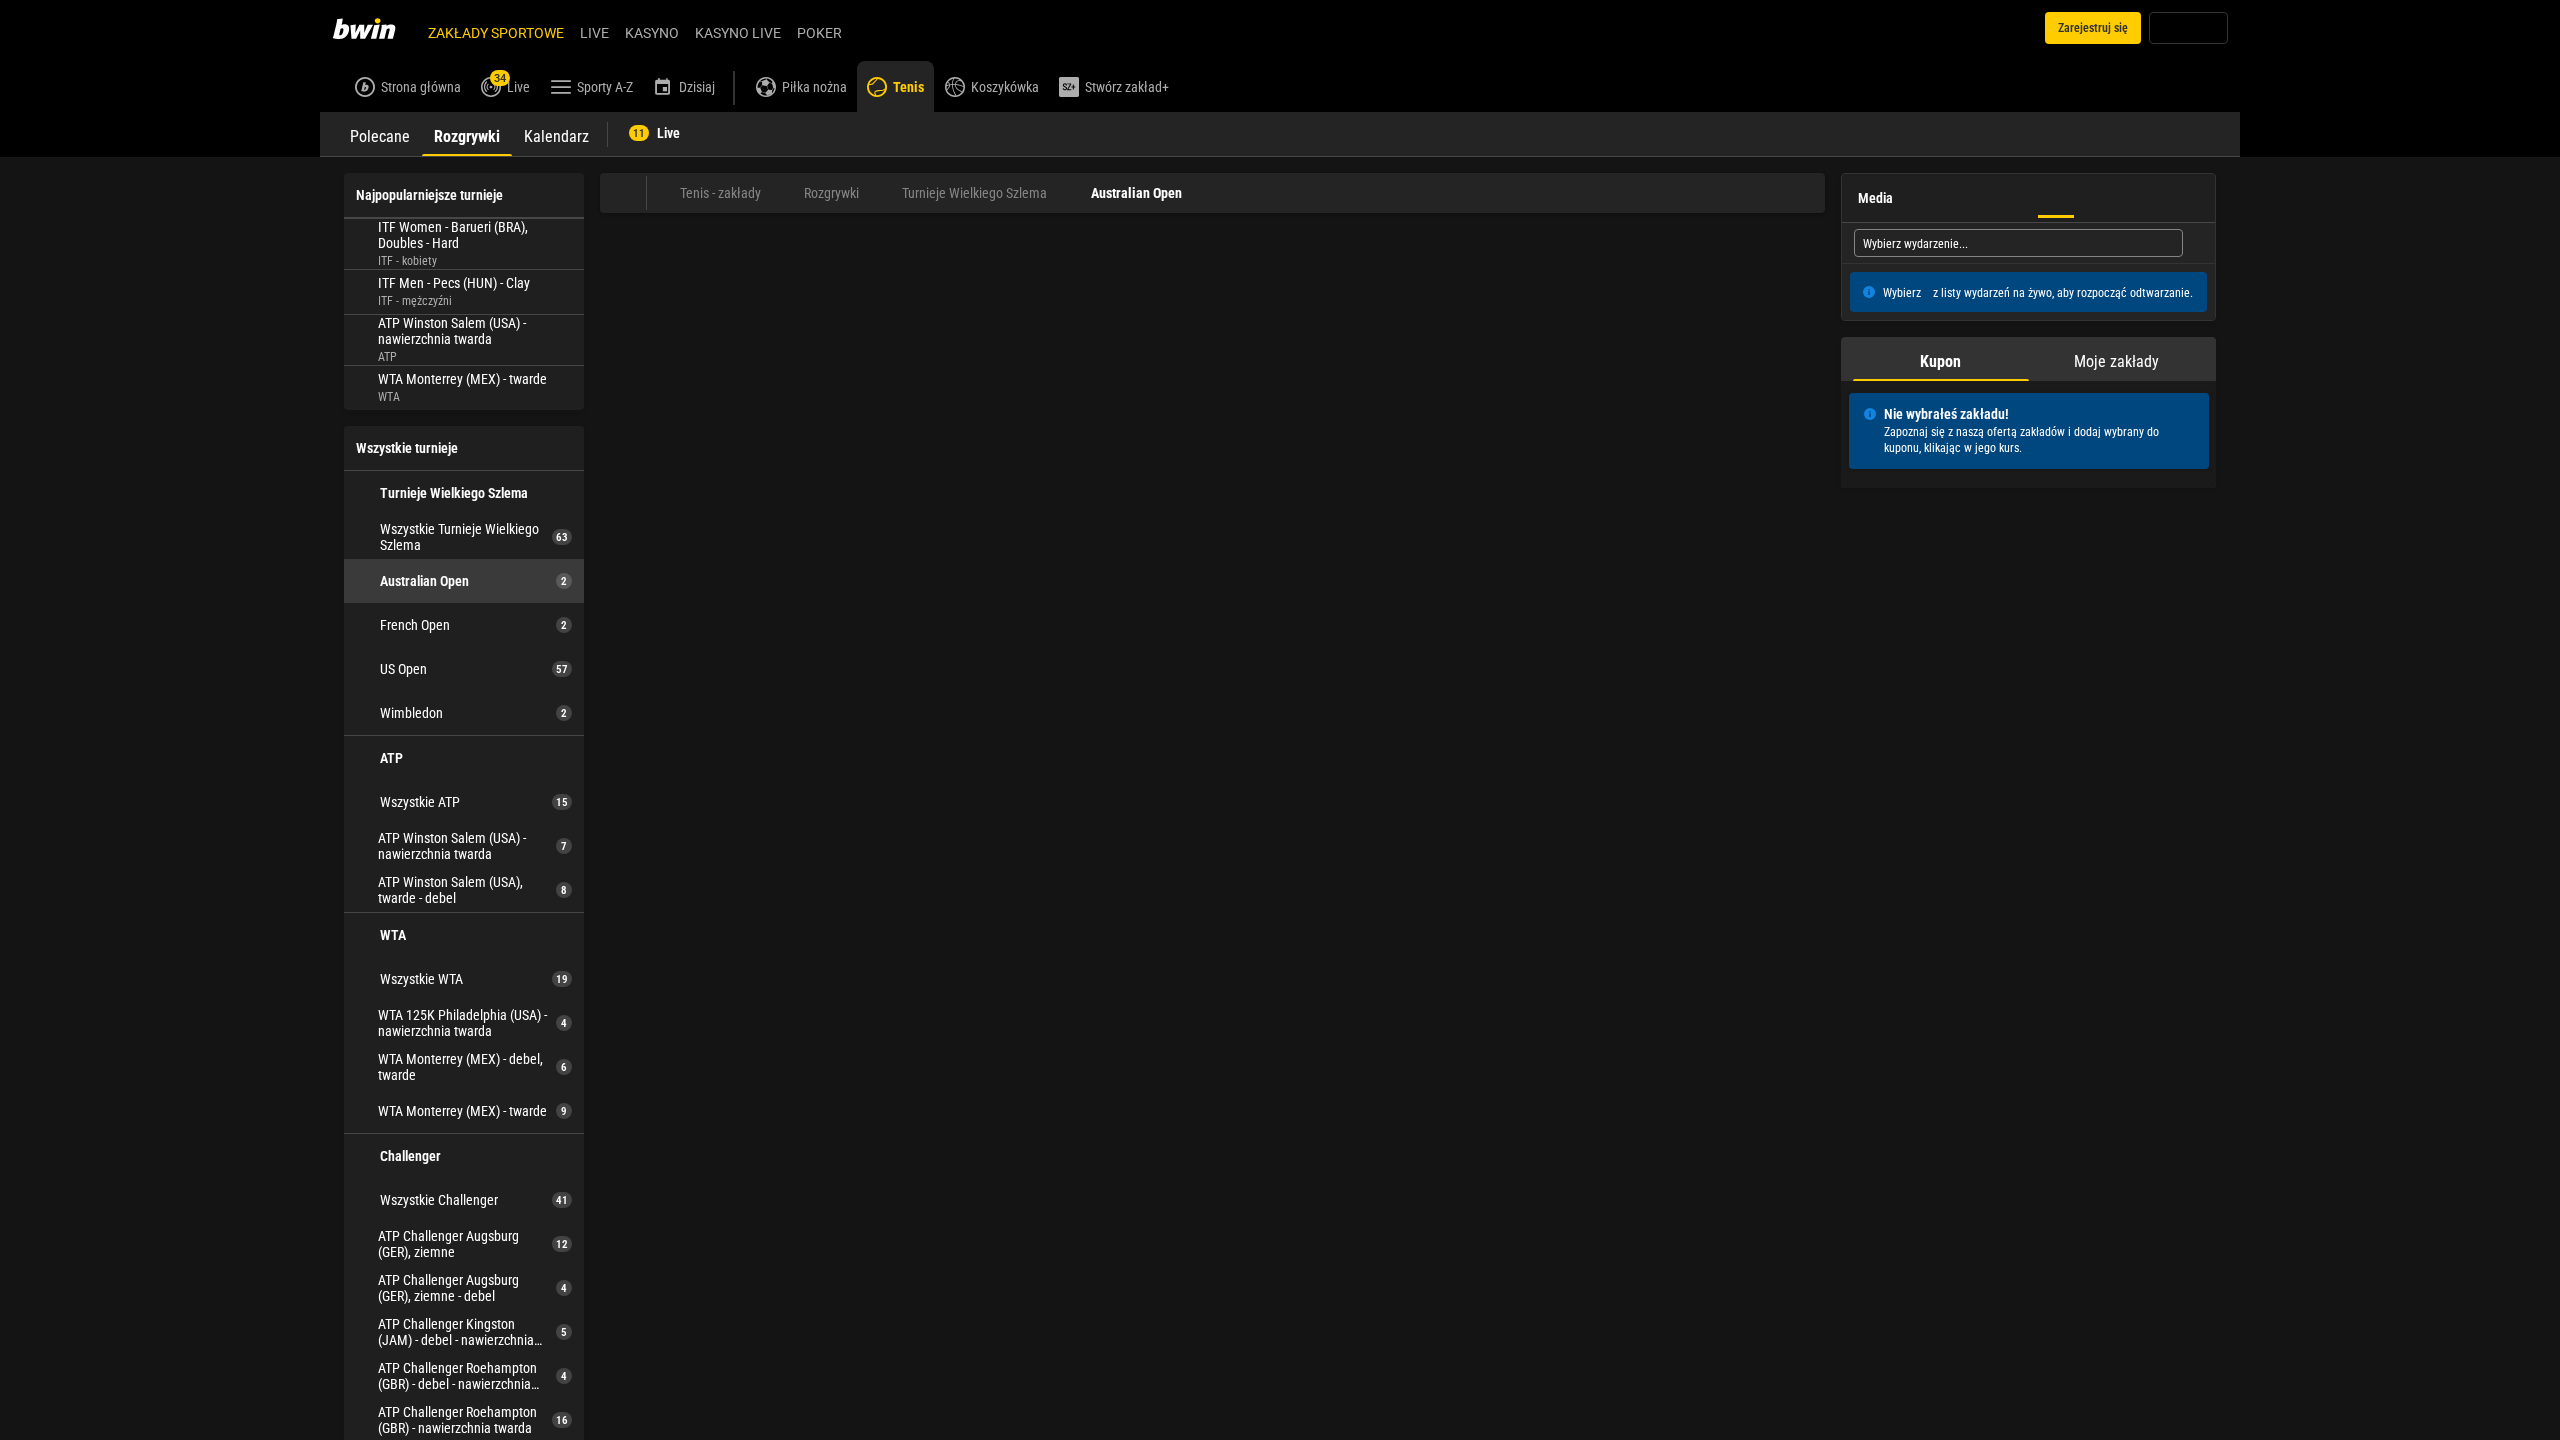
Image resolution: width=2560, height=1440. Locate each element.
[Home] (376, 28)
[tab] (380, 134)
